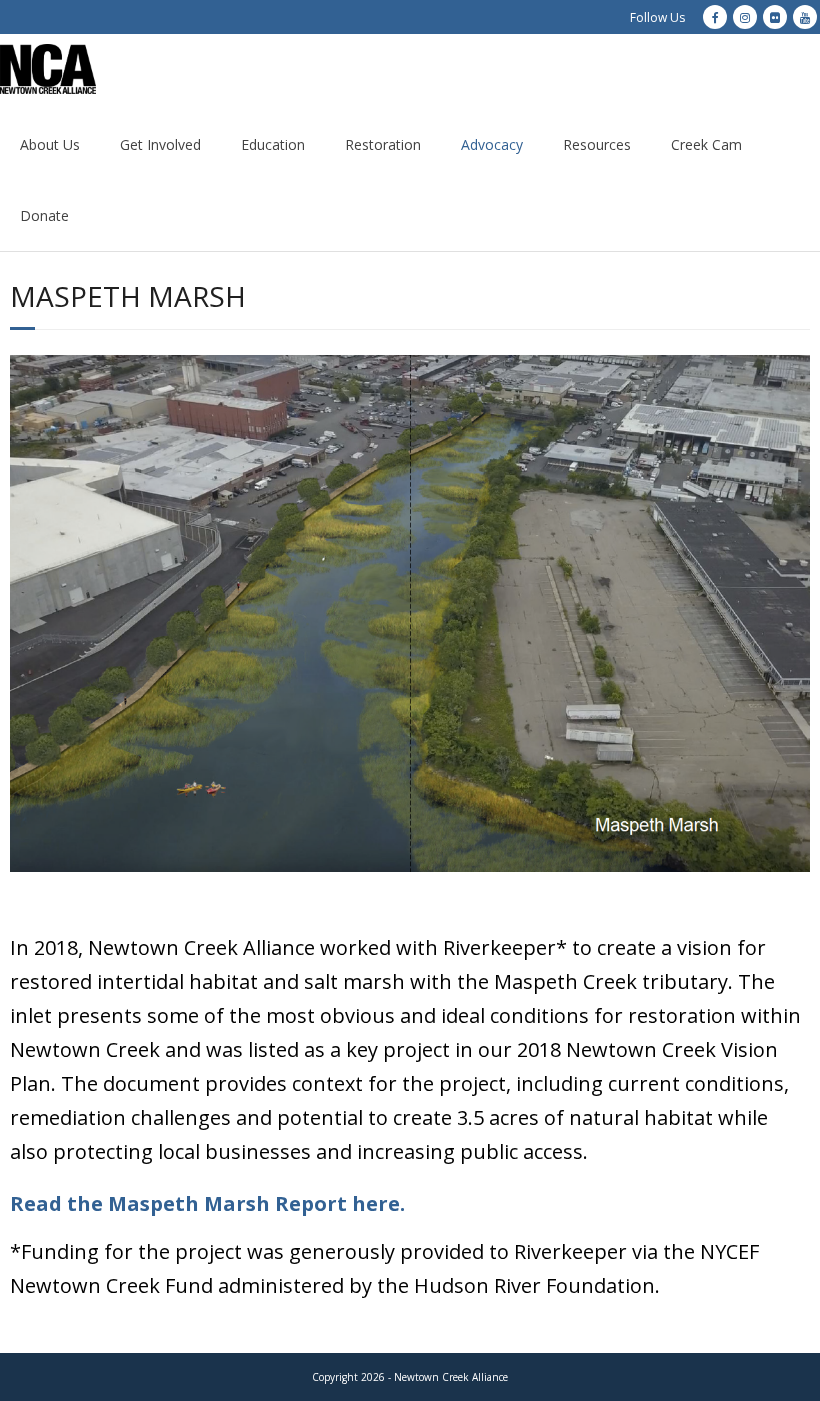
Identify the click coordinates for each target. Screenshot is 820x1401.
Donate (44, 215)
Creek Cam (706, 144)
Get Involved (160, 144)
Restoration (383, 144)
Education (273, 144)
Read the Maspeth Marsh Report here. (207, 1203)
